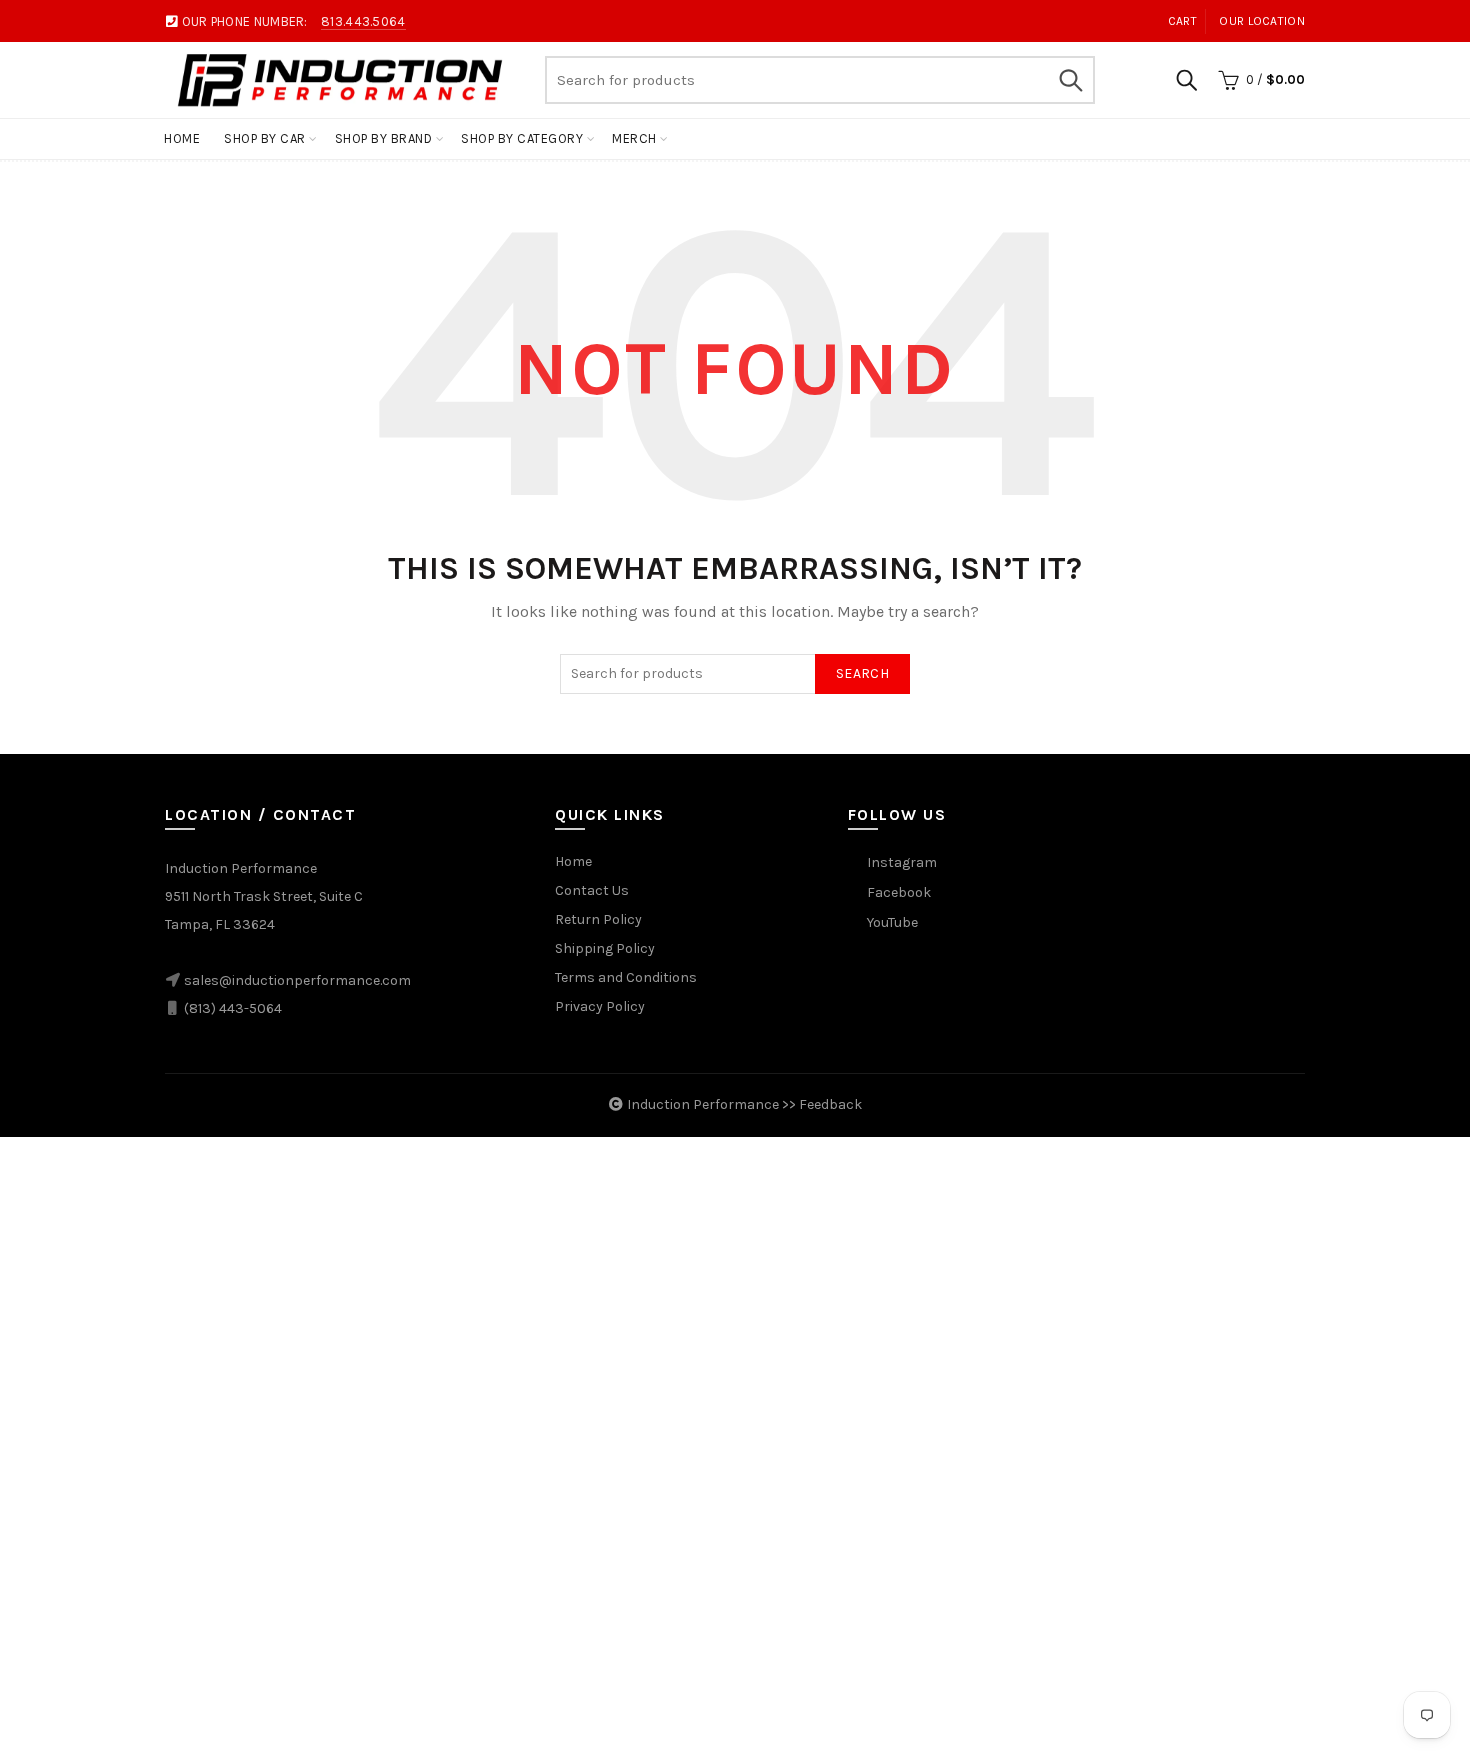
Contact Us (592, 890)
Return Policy (598, 919)
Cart (1182, 21)
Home (182, 138)
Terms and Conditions (626, 977)
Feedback (830, 1104)
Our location (1262, 21)
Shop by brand (384, 138)
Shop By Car (265, 138)
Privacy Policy (600, 1006)
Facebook (899, 892)
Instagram (902, 862)
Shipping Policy (605, 948)
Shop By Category (522, 138)
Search (1070, 80)
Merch (634, 138)
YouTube (892, 922)
